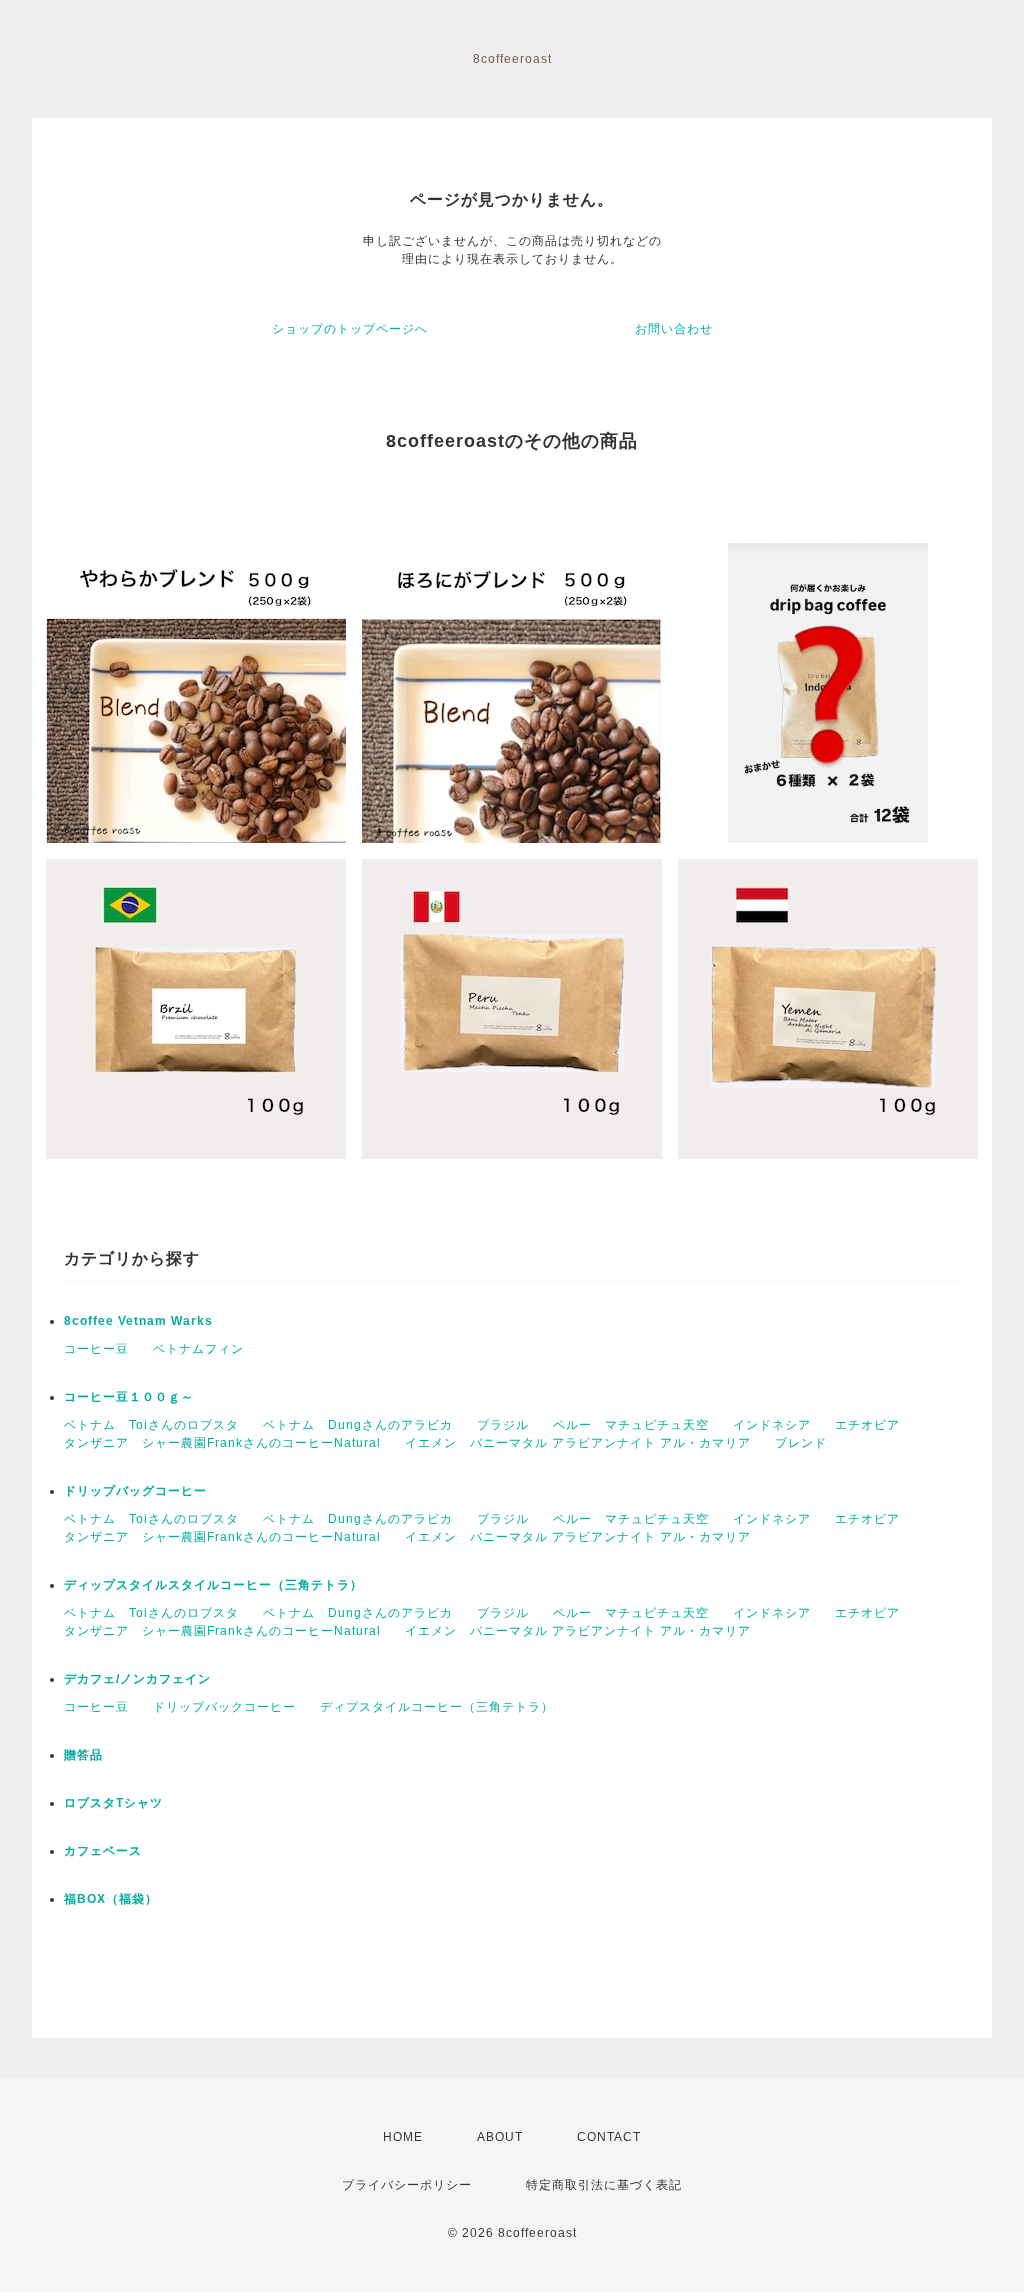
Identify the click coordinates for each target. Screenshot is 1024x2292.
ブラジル (503, 1425)
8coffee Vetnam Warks (138, 1321)
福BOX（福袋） (111, 1899)
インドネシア (772, 1425)
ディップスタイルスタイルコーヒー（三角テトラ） (213, 1585)
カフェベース (103, 1851)
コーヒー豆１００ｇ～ (129, 1397)
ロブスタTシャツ (113, 1803)
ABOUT (500, 2137)
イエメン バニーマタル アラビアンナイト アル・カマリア (578, 1443)
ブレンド (801, 1443)
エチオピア (867, 1425)
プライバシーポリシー (407, 2185)
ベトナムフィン (198, 1349)
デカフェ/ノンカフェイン (137, 1679)
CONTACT (609, 2137)
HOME (403, 2137)
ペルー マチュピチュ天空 (631, 1425)
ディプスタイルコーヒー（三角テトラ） (437, 1707)
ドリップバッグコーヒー (135, 1491)
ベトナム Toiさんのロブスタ (151, 1425)
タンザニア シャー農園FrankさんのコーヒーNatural (222, 1443)
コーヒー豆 (96, 1349)
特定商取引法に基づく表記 (604, 2185)
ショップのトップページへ (350, 329)
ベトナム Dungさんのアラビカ (358, 1425)
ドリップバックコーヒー (224, 1707)
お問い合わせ (674, 329)
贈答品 (83, 1755)
